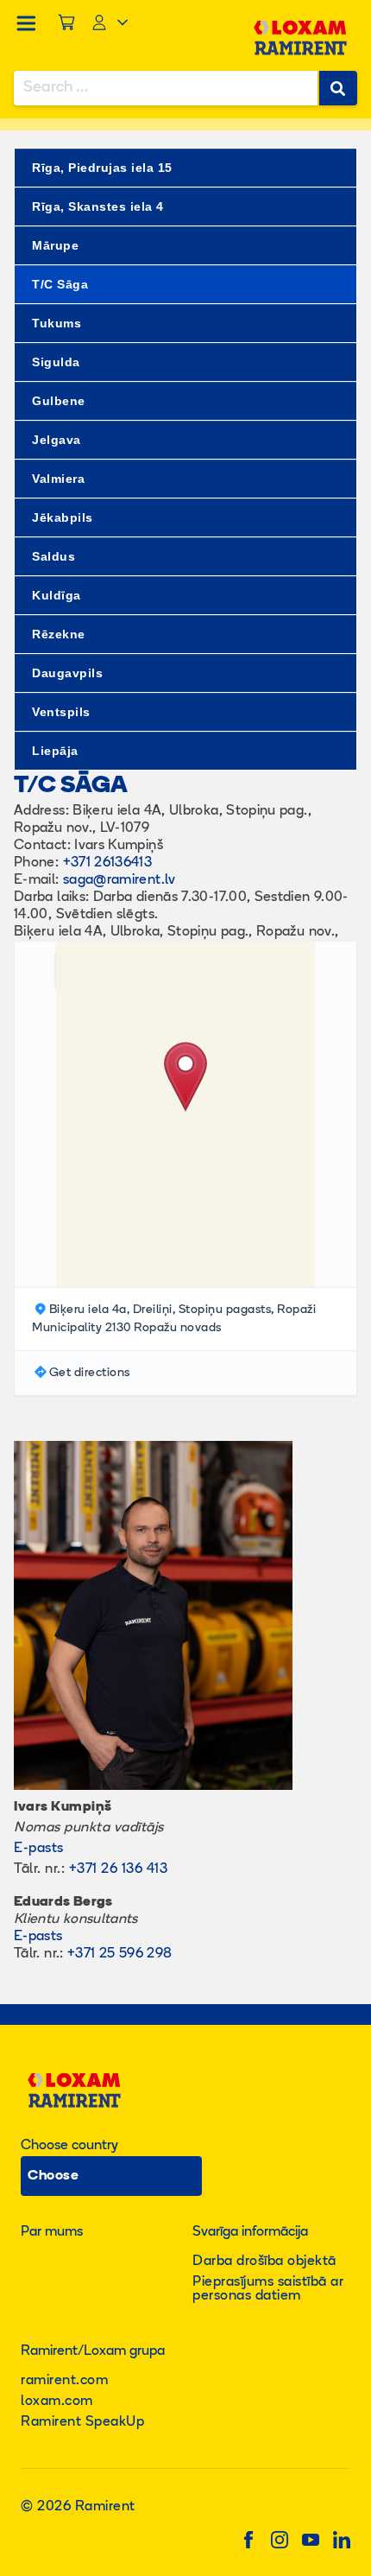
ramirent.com (64, 2381)
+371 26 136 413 (119, 1869)
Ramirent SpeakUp (82, 2422)
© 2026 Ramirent (78, 2507)
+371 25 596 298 (119, 1954)
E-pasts (39, 1849)
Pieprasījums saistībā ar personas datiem (268, 2289)
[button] (185, 1078)
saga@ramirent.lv (119, 880)
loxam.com (57, 2402)
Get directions (90, 1373)
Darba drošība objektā (264, 2262)
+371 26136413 (108, 863)
